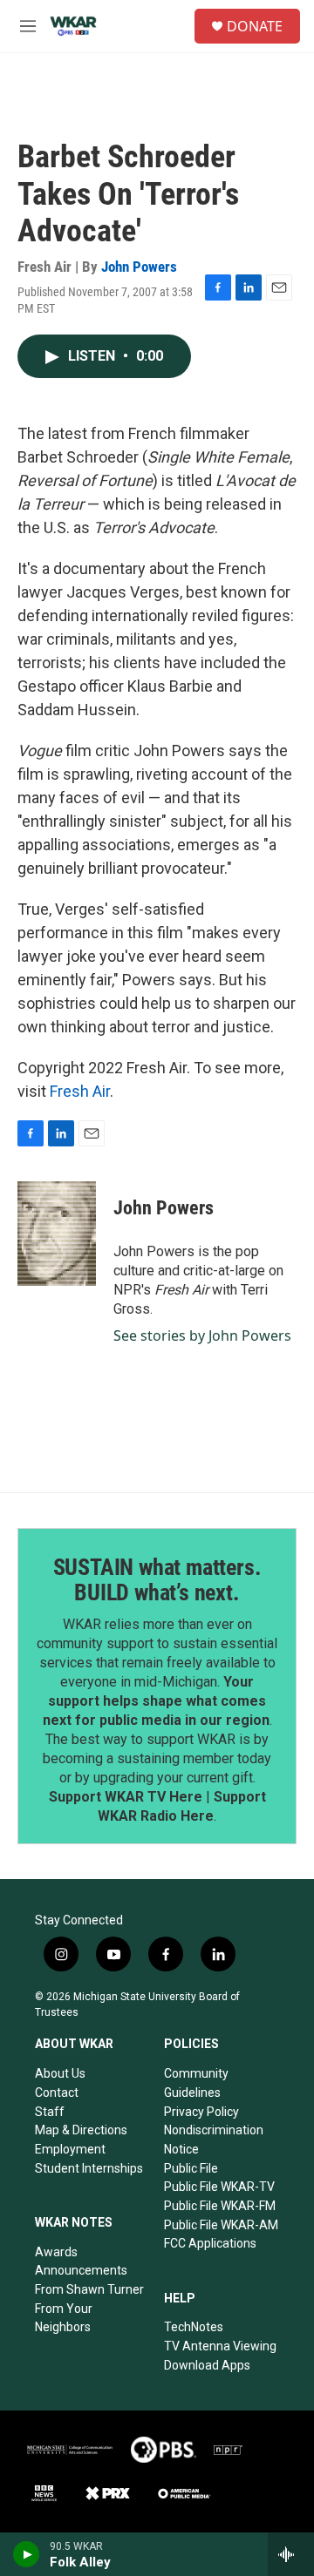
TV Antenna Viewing (220, 2346)
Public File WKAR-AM (221, 2225)
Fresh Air (80, 1091)
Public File (191, 2168)
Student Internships (89, 2168)
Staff (50, 2112)
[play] (27, 2554)
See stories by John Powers (202, 1335)
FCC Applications (210, 2243)
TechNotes (194, 2327)
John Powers (139, 267)
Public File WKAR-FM (220, 2206)
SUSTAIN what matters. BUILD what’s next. (157, 1580)
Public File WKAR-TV (219, 2187)
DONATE (255, 26)
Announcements (81, 2270)
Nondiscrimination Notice (214, 2140)
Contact (57, 2093)
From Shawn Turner (89, 2289)
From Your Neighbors (64, 2318)
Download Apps (207, 2365)
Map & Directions (81, 2130)
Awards (56, 2252)
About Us (60, 2073)
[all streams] (291, 2554)
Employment (70, 2149)
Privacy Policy (201, 2112)
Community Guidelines (196, 2083)
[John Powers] (57, 1234)
